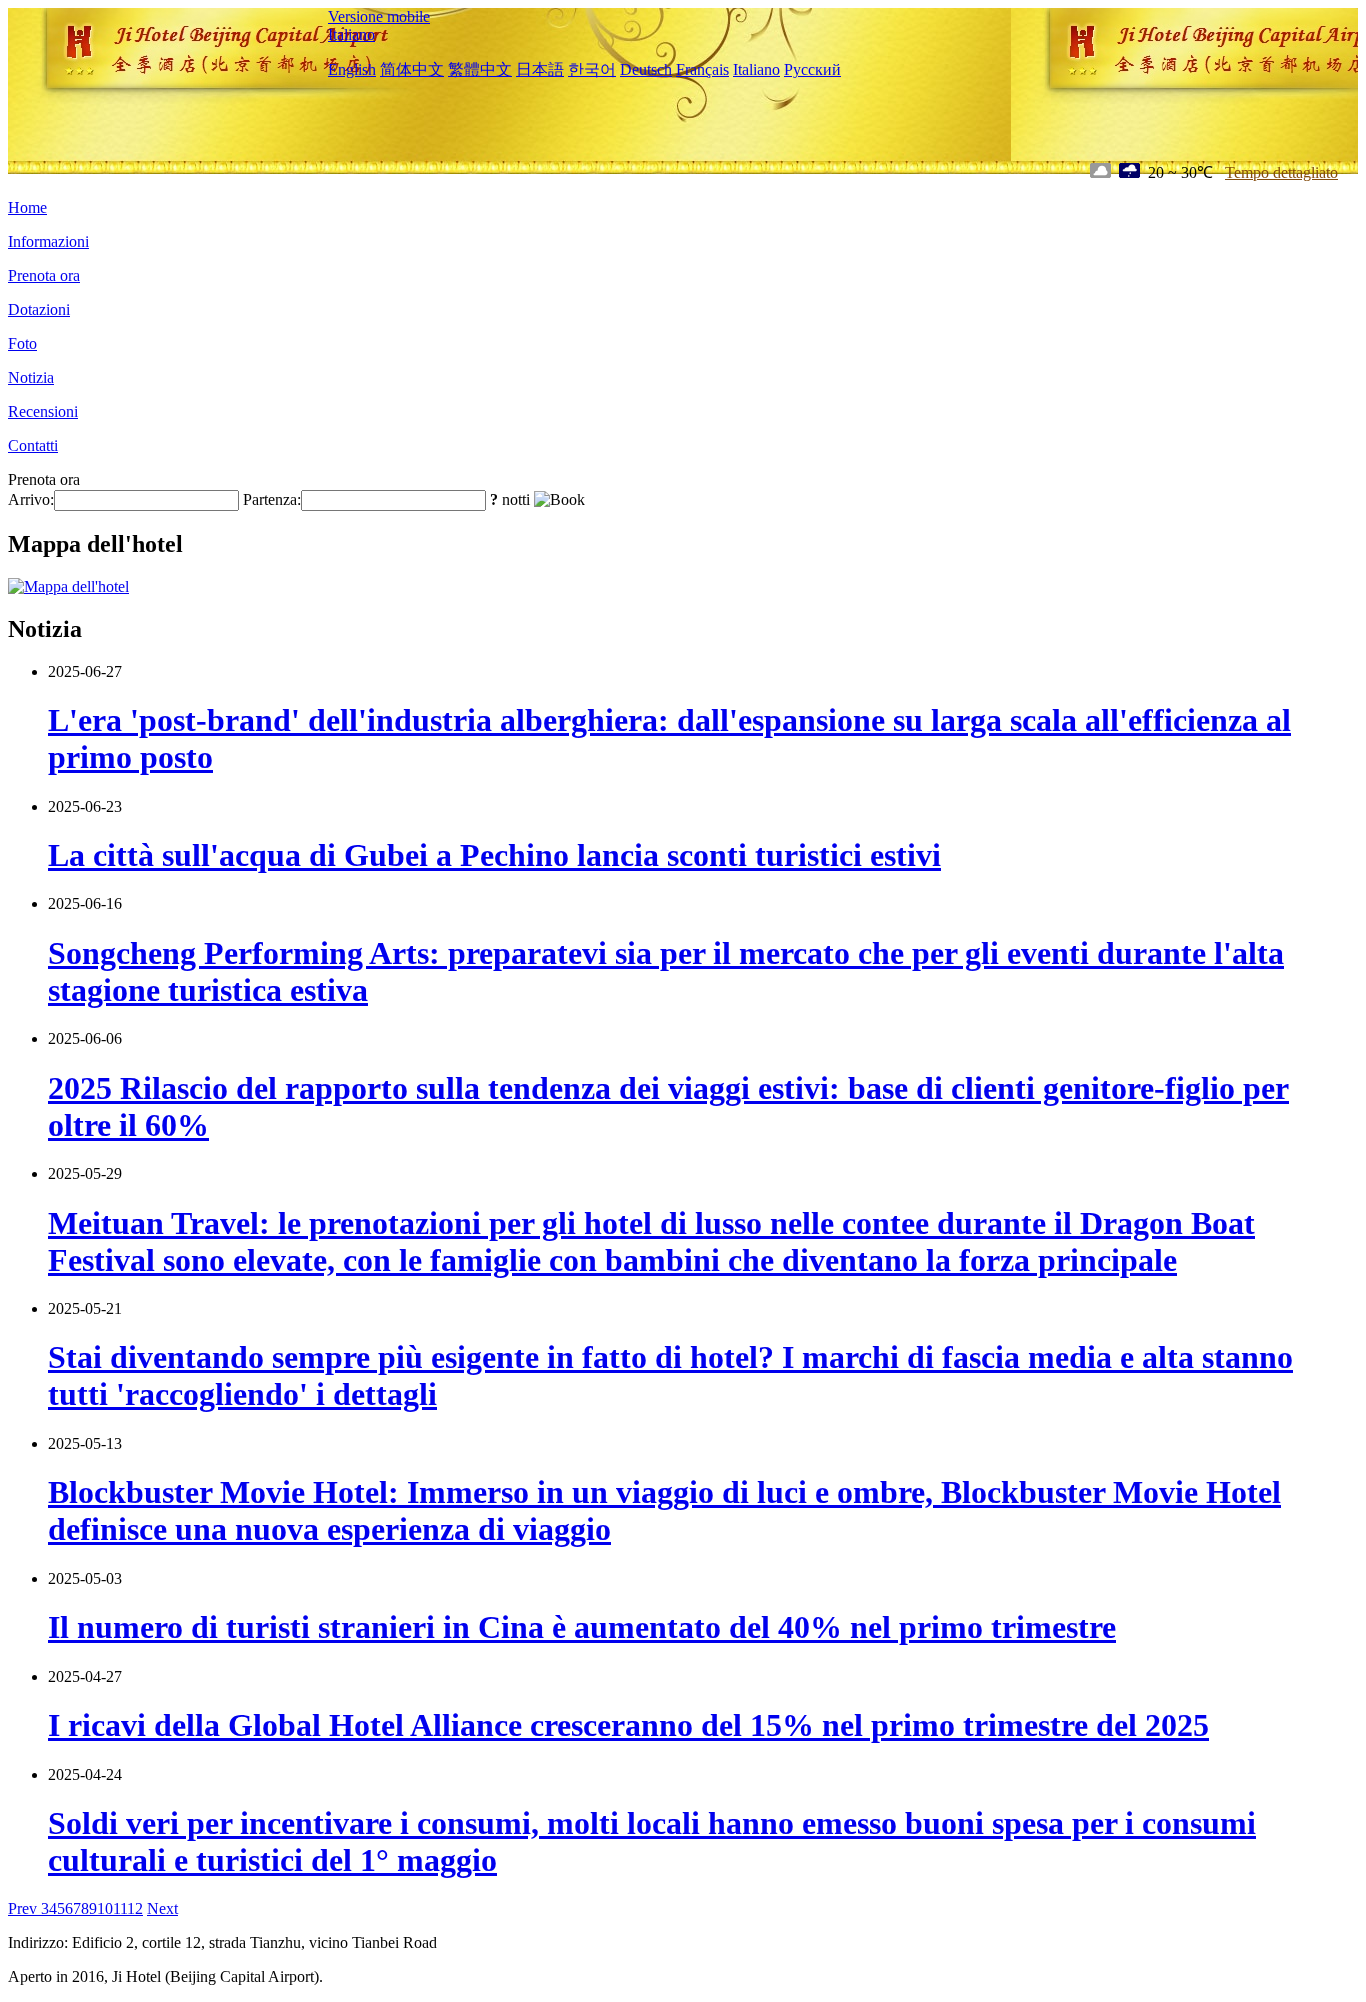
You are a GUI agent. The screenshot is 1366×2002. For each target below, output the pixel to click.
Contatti (33, 445)
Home (27, 207)
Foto (22, 343)
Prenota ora (44, 275)
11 (120, 1908)
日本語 (540, 69)
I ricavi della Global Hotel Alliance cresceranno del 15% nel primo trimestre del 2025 (628, 1725)
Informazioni (48, 241)
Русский (812, 69)
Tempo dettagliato (1281, 172)
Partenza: (272, 499)
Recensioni (43, 411)
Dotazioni (39, 309)
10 (105, 1908)
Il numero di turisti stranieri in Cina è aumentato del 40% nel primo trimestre (582, 1627)
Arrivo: (31, 499)
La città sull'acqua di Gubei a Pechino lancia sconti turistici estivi (494, 855)
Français (702, 69)
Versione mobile (379, 16)
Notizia (31, 377)
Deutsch (646, 69)
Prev (24, 1908)
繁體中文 (480, 69)
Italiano (351, 34)
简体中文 (412, 69)
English (352, 69)
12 (135, 1908)
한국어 (592, 69)
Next (162, 1908)
